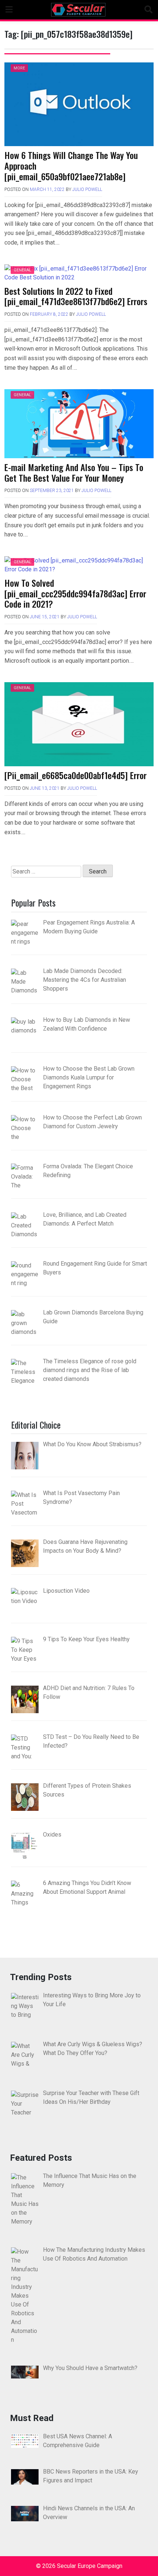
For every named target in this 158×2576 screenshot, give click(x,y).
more (19, 68)
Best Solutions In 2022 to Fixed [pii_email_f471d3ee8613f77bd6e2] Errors (76, 296)
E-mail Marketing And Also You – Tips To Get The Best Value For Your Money (74, 472)
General (22, 270)
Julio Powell (87, 189)
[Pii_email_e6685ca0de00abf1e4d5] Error (76, 775)
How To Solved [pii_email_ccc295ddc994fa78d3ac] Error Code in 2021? (75, 593)
